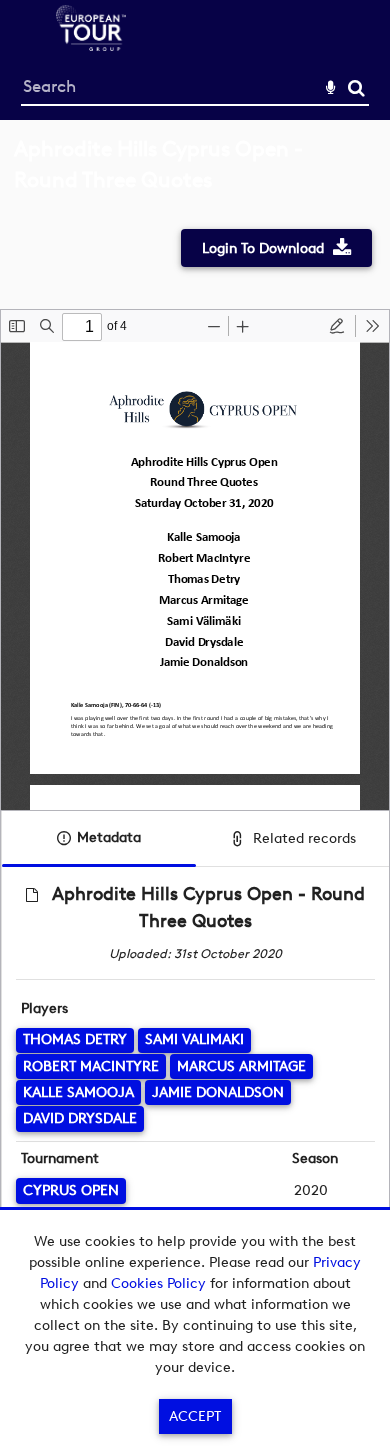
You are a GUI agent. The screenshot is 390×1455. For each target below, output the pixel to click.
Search (356, 88)
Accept (195, 1416)
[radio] (337, 326)
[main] (195, 726)
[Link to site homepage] (91, 45)
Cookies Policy (158, 1283)
